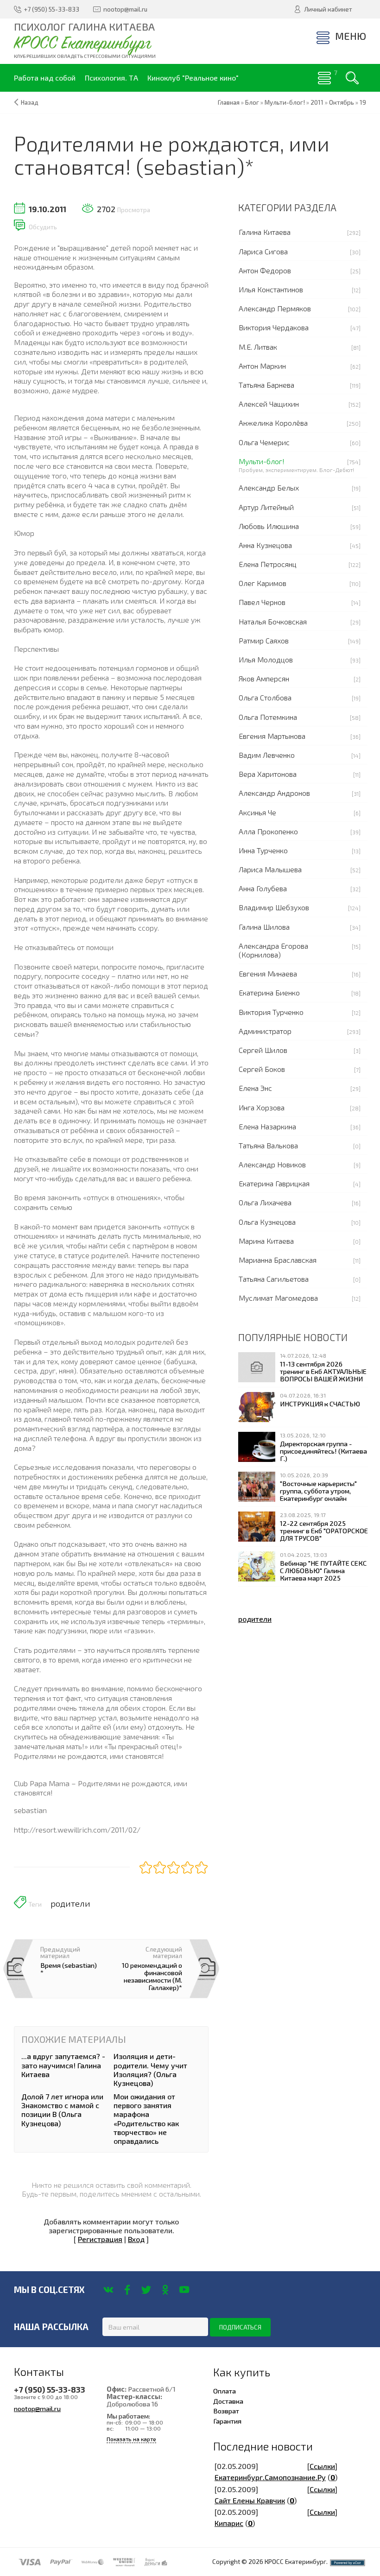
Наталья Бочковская (273, 621)
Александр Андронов (274, 793)
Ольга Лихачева (265, 1202)
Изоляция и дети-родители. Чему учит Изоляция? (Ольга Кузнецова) (150, 2069)
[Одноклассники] (165, 2290)
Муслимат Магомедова (278, 1298)
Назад (30, 102)
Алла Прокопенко (268, 831)
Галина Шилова (264, 927)
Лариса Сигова (263, 251)
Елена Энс (255, 1088)
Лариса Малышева (270, 869)
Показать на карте (131, 2439)
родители (70, 1903)
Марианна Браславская (278, 1260)
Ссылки (322, 2466)
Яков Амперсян (264, 678)
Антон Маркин (262, 366)
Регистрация (100, 2239)
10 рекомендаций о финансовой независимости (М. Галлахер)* (152, 1976)
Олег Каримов (263, 583)
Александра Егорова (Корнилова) (273, 950)
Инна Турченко (263, 850)
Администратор (265, 1031)
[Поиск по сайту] (352, 78)
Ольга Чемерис (264, 442)
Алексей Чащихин (269, 404)
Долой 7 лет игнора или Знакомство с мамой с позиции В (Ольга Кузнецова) (62, 2110)
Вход (136, 2239)
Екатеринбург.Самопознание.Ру (270, 2477)
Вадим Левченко (267, 755)
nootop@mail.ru (37, 2408)
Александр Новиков (272, 1164)
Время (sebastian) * (69, 1969)
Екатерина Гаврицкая (274, 1183)
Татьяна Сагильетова (274, 1279)
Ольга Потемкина (268, 717)
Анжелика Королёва (273, 423)
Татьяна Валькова (268, 1145)
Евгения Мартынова (272, 736)
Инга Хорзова (262, 1107)
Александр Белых (269, 488)
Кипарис (229, 2523)
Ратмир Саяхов (264, 640)
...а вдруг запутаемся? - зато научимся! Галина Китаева (63, 2065)
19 (363, 102)
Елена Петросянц (268, 564)
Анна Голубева (263, 888)
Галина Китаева (265, 232)
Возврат (226, 2411)
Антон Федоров (265, 270)
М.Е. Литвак (258, 347)
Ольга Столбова (265, 697)
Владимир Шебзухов (274, 907)
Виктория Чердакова (274, 327)
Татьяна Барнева (266, 385)
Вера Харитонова (268, 774)
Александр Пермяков (275, 308)
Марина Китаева (266, 1241)
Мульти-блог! (262, 461)
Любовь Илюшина (269, 526)
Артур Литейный (266, 507)
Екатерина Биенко (269, 992)
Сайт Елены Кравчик (250, 2500)
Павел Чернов (262, 602)
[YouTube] (184, 2290)
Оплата (225, 2391)
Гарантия (227, 2421)
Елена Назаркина (267, 1126)
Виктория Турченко (271, 1012)
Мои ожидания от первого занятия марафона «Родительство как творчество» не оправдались (146, 2119)
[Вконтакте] (108, 2290)
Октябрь (342, 102)
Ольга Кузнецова (267, 1222)
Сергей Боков (262, 1069)
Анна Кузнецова (265, 545)
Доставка (228, 2401)
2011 (317, 102)
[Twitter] (146, 2290)
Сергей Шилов (263, 1050)
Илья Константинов (271, 289)
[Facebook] (127, 2290)
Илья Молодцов (266, 659)
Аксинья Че (257, 812)
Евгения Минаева (268, 973)
